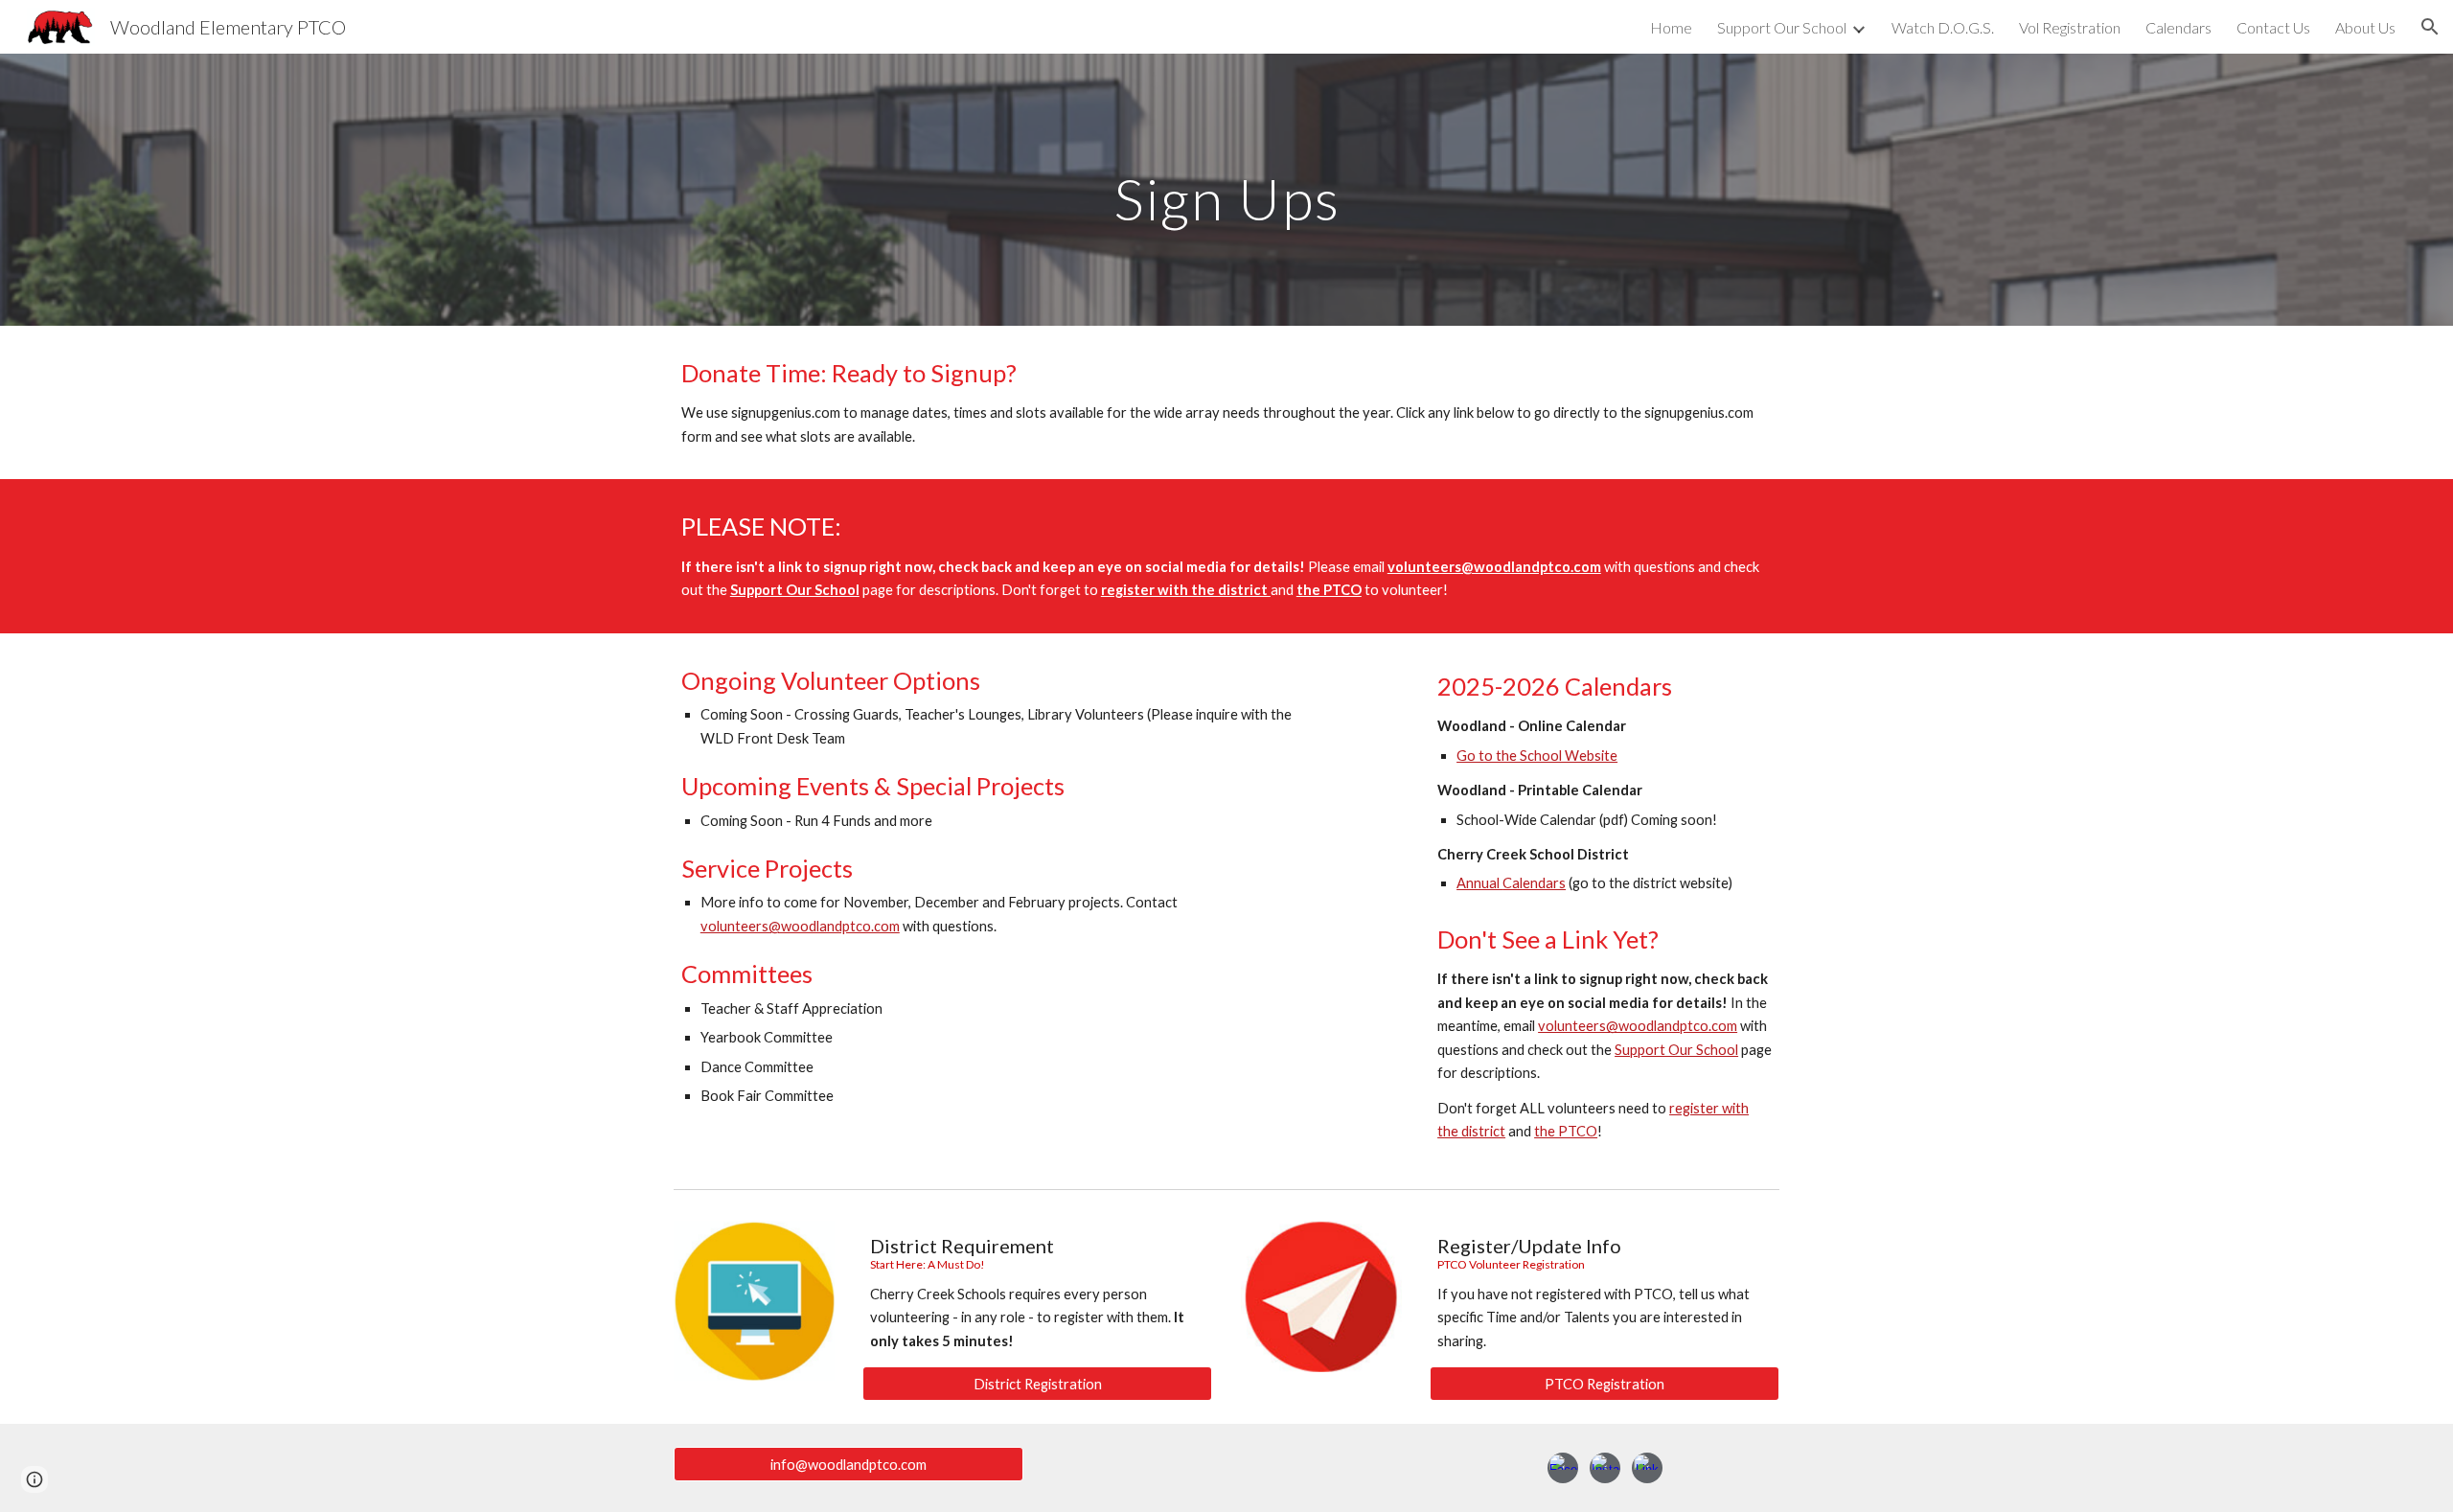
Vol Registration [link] (2070, 27)
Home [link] (1671, 27)
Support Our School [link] (1782, 27)
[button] (2430, 27)
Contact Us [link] (2273, 27)
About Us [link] (2365, 27)
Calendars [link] (2178, 27)
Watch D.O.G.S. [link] (1943, 27)
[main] (1226, 189)
